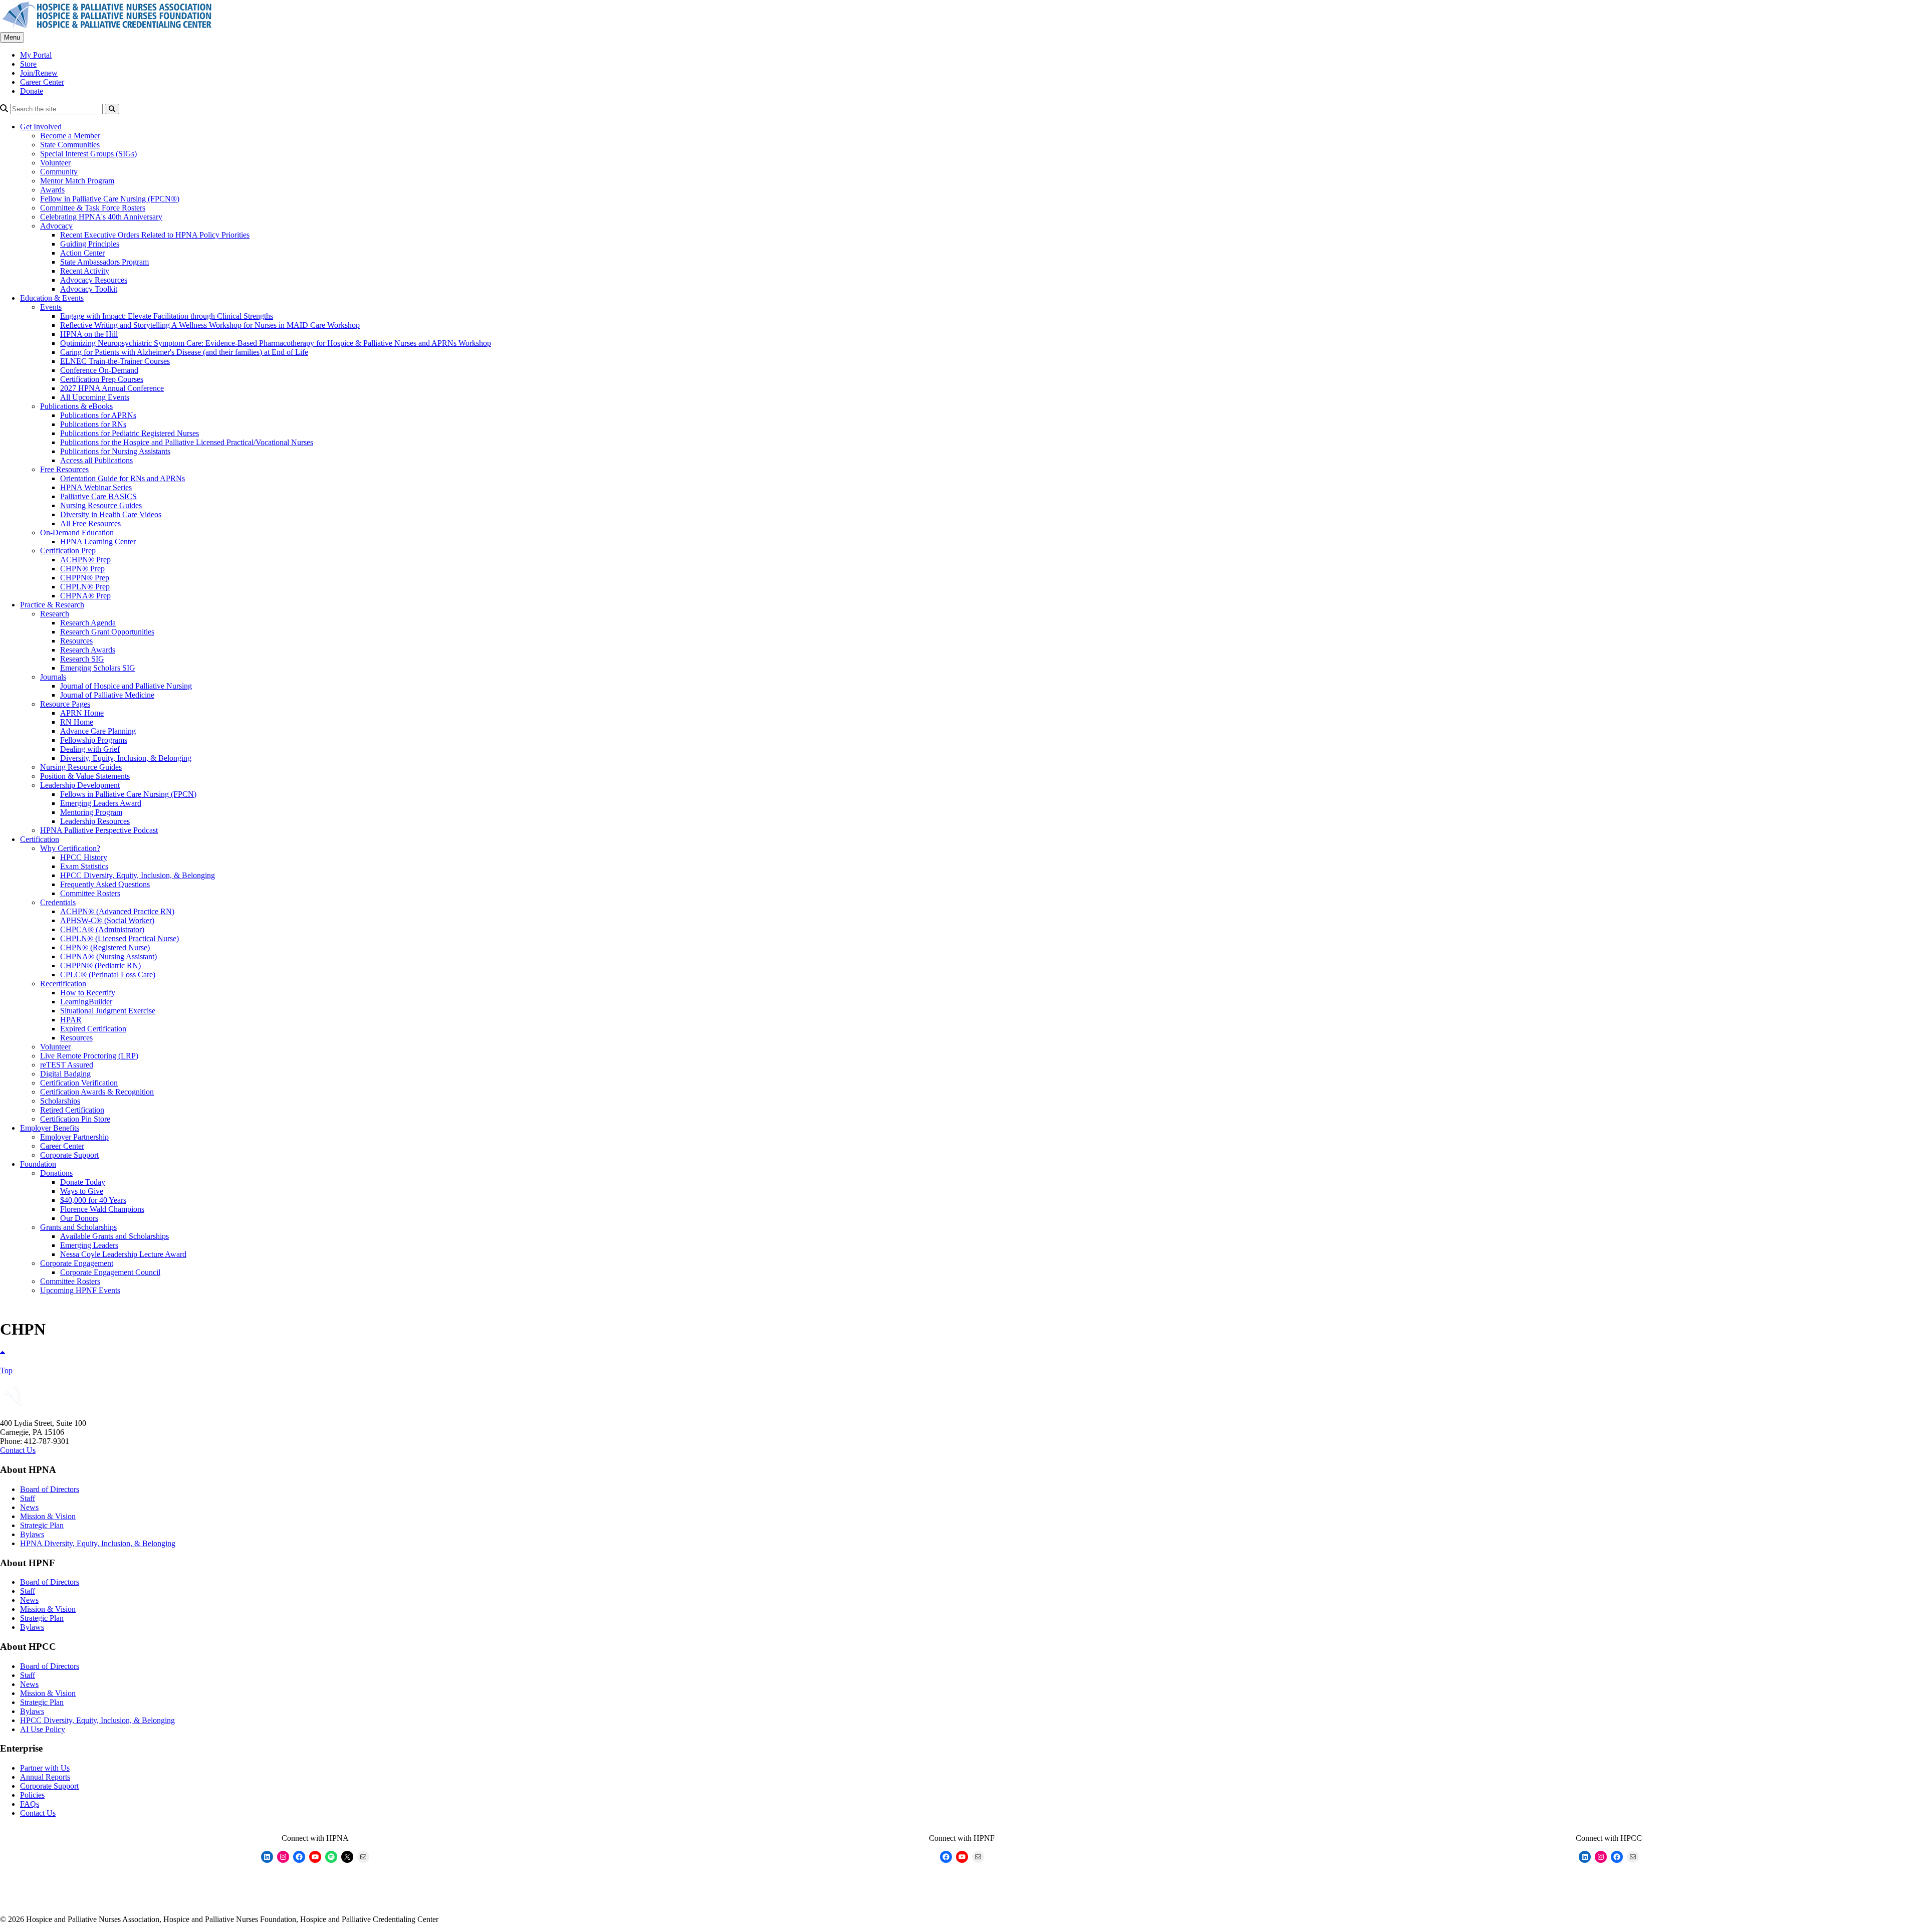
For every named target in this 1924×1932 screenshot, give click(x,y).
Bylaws (32, 1534)
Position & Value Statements (85, 776)
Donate (32, 91)
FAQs (30, 1804)
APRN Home (82, 713)
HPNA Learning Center (98, 542)
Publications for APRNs (98, 415)
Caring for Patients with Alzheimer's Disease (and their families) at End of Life (184, 352)
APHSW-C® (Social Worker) (107, 920)
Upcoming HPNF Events (80, 1290)
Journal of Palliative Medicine (107, 695)
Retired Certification (72, 1110)
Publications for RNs (93, 424)
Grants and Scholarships (78, 1227)
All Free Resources (90, 523)
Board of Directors (50, 1489)
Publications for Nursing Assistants (115, 451)
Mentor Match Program (77, 181)
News (29, 1507)
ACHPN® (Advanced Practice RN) (117, 911)
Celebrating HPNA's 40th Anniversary (101, 217)
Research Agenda (88, 623)
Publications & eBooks (76, 406)
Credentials (58, 902)
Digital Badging (65, 1074)
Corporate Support (69, 1155)
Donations (56, 1173)
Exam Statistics (84, 866)
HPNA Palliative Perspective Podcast (99, 830)
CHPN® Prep (82, 569)
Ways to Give (82, 1191)
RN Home (77, 722)
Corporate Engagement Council (110, 1272)
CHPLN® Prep (85, 587)
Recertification (63, 984)
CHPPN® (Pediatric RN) (100, 965)
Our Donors (79, 1218)
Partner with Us (45, 1768)
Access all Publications (96, 460)
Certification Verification (79, 1083)
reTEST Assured (67, 1065)
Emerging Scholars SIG (98, 668)
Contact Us (18, 1450)
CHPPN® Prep (85, 578)
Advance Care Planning (98, 731)
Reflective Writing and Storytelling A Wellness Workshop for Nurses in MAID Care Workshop (210, 325)
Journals (53, 677)
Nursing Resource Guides (101, 505)
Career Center (42, 82)
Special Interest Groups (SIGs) (88, 154)
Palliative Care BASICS (98, 496)
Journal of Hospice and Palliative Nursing (126, 686)
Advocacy (56, 226)
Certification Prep (68, 551)
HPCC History (84, 857)
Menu (12, 37)
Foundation (38, 1164)
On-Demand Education (77, 532)
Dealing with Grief (90, 749)
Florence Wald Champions (102, 1209)
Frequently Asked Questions (105, 884)
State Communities (70, 145)
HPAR (71, 1020)
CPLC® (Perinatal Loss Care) (108, 975)
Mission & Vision (48, 1516)
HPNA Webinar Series (96, 487)
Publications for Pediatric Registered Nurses (130, 433)
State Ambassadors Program (104, 262)
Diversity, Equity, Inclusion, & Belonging (126, 758)
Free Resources (64, 469)
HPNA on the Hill (89, 334)
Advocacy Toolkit (89, 289)
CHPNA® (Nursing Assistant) (108, 956)
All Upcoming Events (95, 397)
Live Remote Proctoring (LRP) (89, 1056)
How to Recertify (88, 993)
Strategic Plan (42, 1525)
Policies (32, 1795)
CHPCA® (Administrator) (102, 929)
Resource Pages (65, 704)
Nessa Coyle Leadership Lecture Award (123, 1254)
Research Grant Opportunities (107, 632)
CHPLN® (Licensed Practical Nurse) (119, 938)
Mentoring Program (91, 812)
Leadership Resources (95, 821)
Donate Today (83, 1182)
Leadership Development (80, 785)
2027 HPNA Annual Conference (112, 388)
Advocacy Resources (94, 280)
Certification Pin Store (75, 1119)
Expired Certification (93, 1029)
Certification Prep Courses (102, 379)
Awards (52, 190)
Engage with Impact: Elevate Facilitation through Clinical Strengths (167, 316)
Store (28, 64)
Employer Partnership (74, 1137)
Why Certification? (70, 848)
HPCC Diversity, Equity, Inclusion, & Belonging (138, 875)
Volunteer (55, 163)
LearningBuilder (86, 1002)
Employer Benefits (50, 1128)
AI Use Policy (43, 1729)
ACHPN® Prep (85, 560)
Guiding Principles (90, 244)
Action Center (82, 253)
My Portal (36, 55)
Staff (28, 1498)
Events (51, 307)
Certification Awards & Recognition (97, 1092)
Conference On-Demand (99, 370)
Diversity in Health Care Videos (111, 514)
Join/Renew (39, 73)
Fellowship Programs (94, 740)
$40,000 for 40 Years (93, 1200)
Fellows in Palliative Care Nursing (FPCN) (128, 794)
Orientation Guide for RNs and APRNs (123, 478)
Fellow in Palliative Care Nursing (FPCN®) (110, 199)
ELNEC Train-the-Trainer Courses (115, 361)
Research (55, 614)
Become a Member (70, 136)
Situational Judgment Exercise (108, 1011)
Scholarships (60, 1101)
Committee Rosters (90, 893)
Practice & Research (52, 605)
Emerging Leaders (89, 1245)
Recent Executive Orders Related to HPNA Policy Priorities (155, 235)
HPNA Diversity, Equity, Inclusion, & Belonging (98, 1543)
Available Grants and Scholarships (114, 1236)
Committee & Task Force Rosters (93, 208)
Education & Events (52, 298)
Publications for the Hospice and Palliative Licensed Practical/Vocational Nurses (187, 442)
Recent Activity (85, 271)
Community (59, 172)
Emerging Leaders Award (101, 803)
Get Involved (41, 127)
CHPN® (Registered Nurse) (105, 947)
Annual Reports (45, 1777)
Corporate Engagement (77, 1263)
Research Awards (88, 650)
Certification (40, 839)
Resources (76, 641)
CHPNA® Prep (85, 596)
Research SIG (82, 659)
